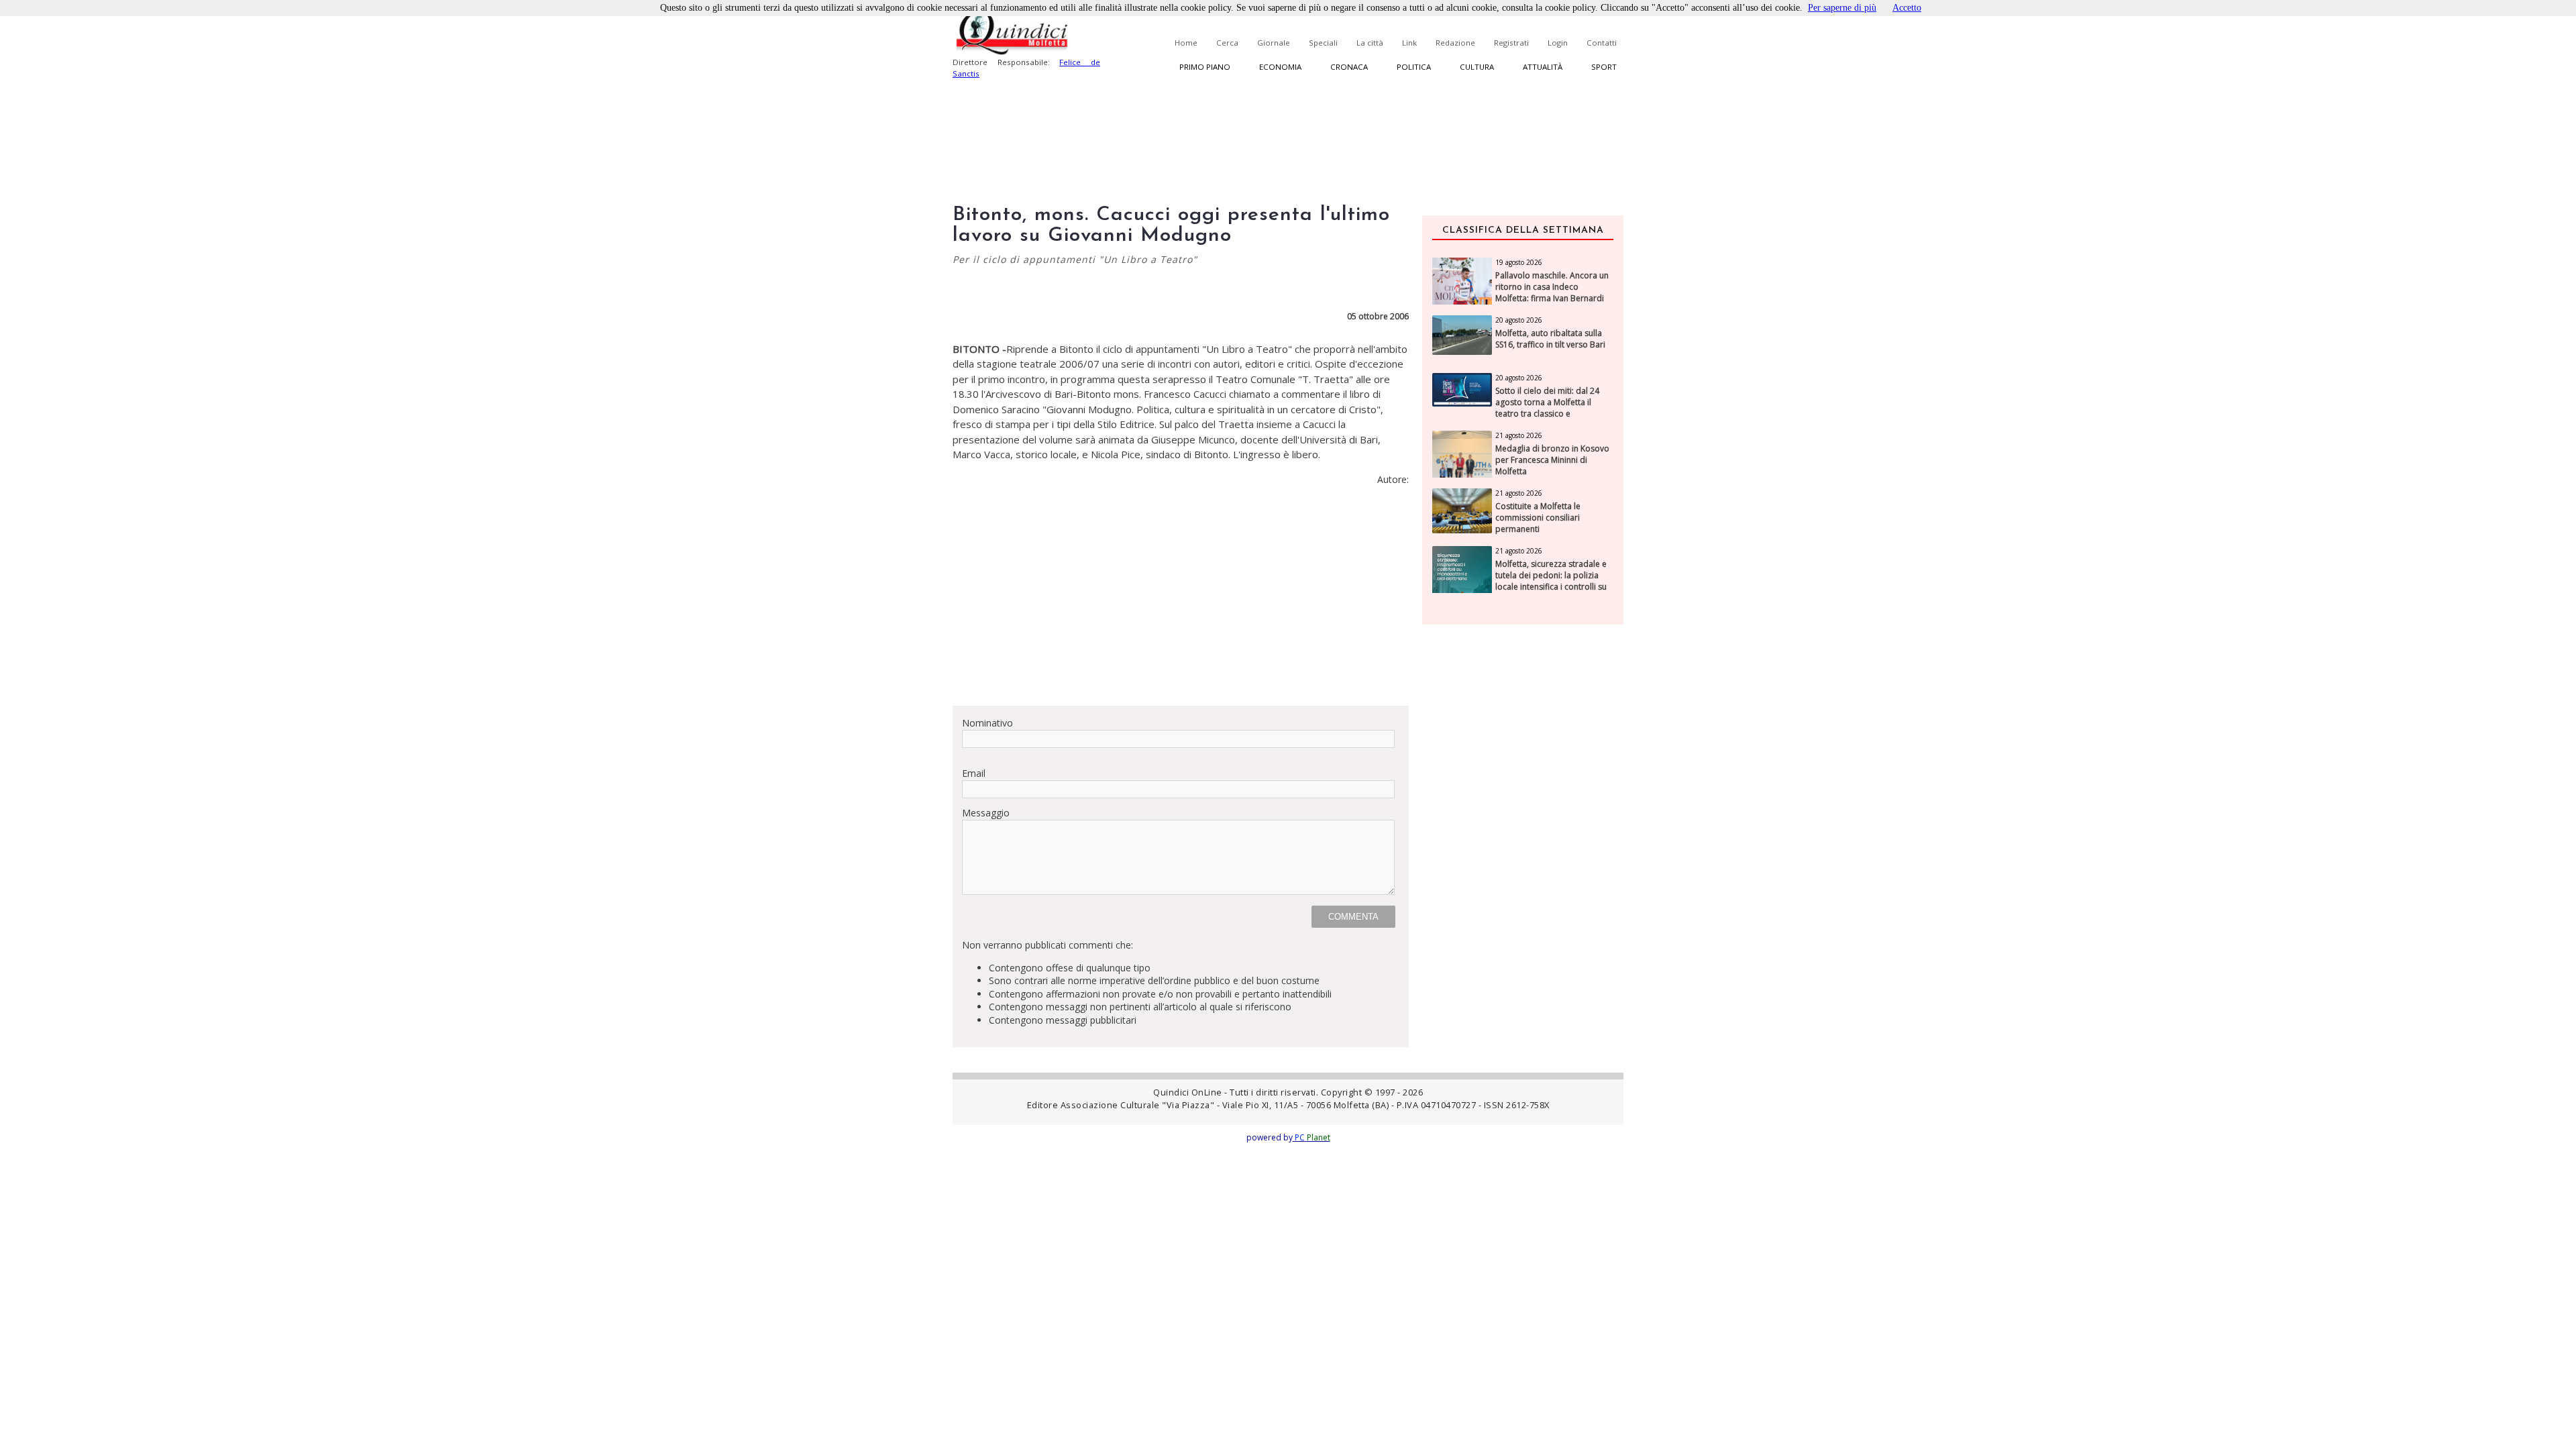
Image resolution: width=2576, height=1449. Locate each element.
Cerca (1227, 43)
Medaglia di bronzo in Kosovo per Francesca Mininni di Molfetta (1552, 460)
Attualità (1543, 67)
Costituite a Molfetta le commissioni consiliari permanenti (1538, 518)
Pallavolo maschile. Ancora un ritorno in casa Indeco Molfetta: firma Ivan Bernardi (1552, 287)
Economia (1280, 67)
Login (1558, 43)
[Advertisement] (1181, 601)
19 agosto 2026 (1519, 262)
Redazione (1455, 43)
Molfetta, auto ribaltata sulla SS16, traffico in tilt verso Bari (1550, 339)
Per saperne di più (1842, 8)
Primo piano (1205, 67)
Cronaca (1349, 67)
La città (1370, 43)
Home (1186, 43)
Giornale (1274, 43)
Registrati (1511, 43)
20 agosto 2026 (1519, 320)
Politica (1414, 67)
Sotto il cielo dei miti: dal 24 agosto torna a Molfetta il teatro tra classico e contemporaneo (1547, 408)
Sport (1604, 67)
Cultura (1477, 67)
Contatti (1602, 43)
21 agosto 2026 (1519, 435)
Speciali (1323, 43)
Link (1409, 43)
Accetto (1907, 8)
